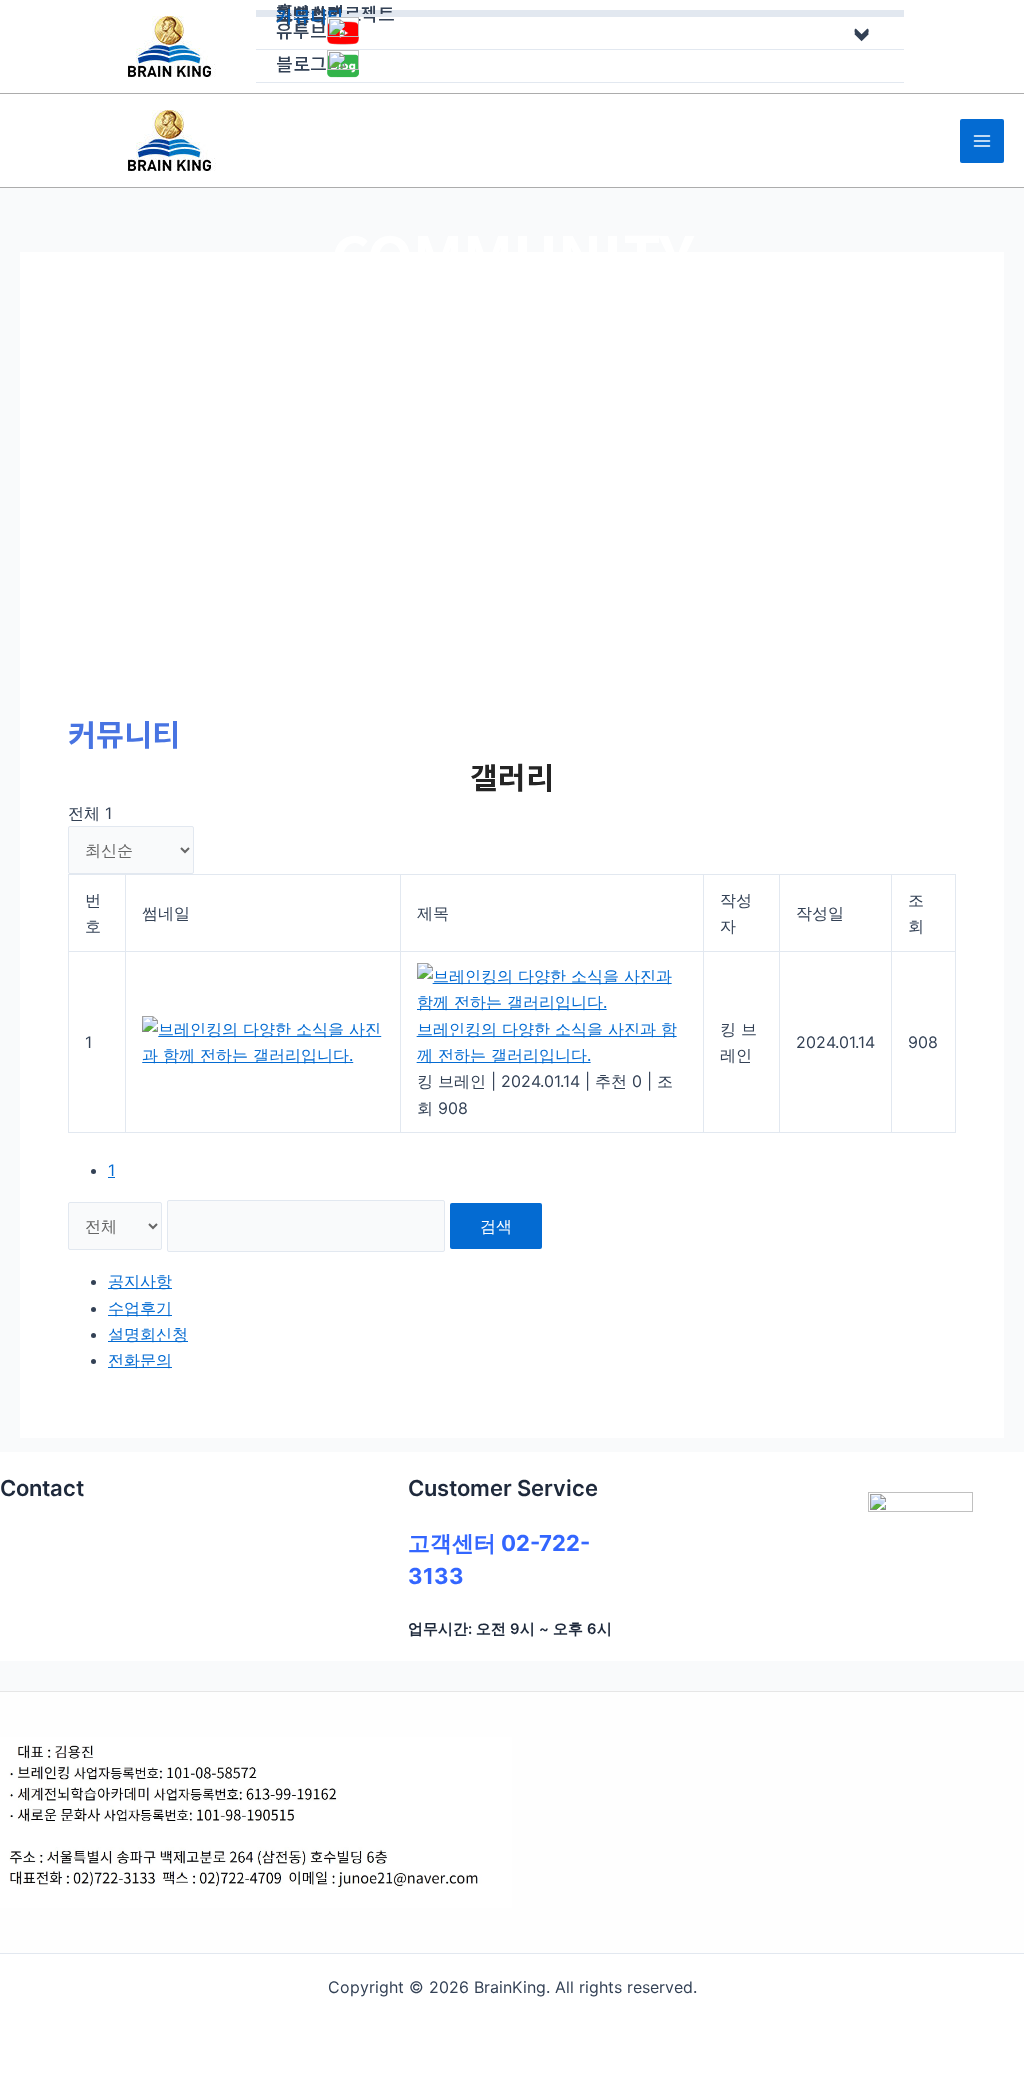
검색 (496, 1226)
